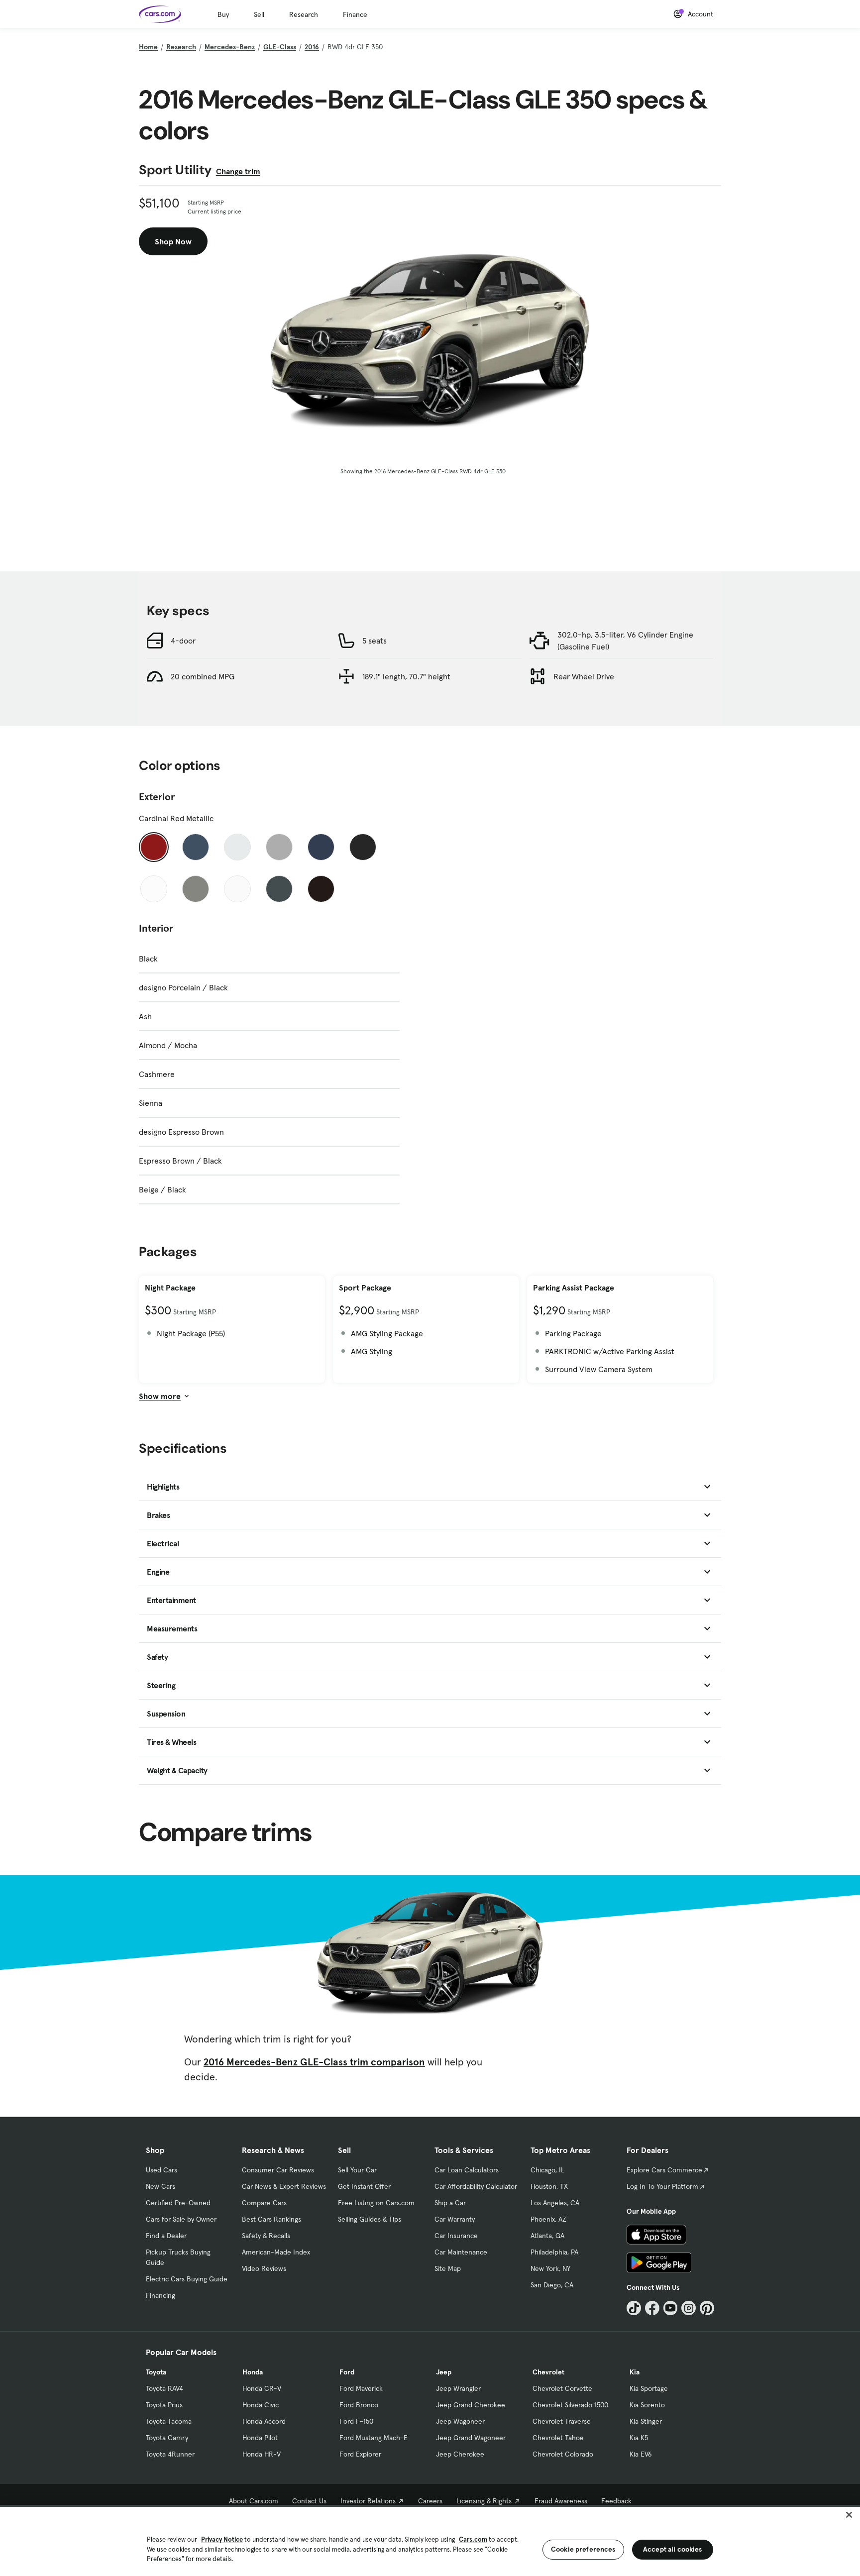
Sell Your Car (357, 2170)
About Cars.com (254, 2501)
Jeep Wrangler (458, 2388)
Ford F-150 (356, 2421)
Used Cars (161, 2170)
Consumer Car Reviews (278, 2170)
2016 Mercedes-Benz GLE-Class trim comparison (314, 2062)
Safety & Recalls (266, 2236)
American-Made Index (276, 2252)
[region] (430, 2540)
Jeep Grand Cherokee (471, 2405)
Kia (635, 2372)
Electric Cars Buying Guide (187, 2279)
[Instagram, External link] (689, 2308)
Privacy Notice (222, 2539)
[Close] (849, 2515)
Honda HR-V (262, 2454)
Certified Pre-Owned (178, 2203)
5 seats (375, 641)
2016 (312, 47)
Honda (253, 2372)
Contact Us (309, 2501)
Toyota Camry (167, 2438)
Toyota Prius (164, 2405)
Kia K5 (639, 2438)
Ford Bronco (359, 2405)
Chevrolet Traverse (562, 2421)
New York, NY (550, 2268)
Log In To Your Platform (662, 2186)
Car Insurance (456, 2236)
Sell (259, 14)
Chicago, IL (547, 2170)
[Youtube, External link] (671, 2308)
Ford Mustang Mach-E (374, 2438)
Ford (347, 2372)
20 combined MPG (203, 676)
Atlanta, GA (547, 2236)
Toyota (156, 2372)
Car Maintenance (461, 2252)
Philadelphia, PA (554, 2252)
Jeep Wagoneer (460, 2421)
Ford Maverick (361, 2388)
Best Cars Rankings (271, 2219)
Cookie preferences (583, 2549)
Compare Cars (264, 2203)
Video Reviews (264, 2268)
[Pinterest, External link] (707, 2308)
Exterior (157, 797)
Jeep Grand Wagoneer (471, 2438)
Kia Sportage (649, 2388)
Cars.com (473, 2539)
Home (148, 47)
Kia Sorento (647, 2405)
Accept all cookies (673, 2549)
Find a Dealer (166, 2236)
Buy (223, 14)
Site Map (448, 2268)
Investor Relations (368, 2501)
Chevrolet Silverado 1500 (570, 2405)
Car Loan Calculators (467, 2170)
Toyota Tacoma (169, 2421)
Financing (161, 2295)
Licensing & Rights (484, 2501)
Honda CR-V (262, 2388)
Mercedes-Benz (230, 47)
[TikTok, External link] (634, 2308)
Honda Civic (261, 2405)
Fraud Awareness (561, 2501)
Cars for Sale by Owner (181, 2219)
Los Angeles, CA (555, 2203)
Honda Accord (264, 2421)
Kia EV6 (641, 2454)
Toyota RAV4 (164, 2388)
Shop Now (173, 241)
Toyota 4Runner (170, 2454)
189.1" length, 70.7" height (406, 676)
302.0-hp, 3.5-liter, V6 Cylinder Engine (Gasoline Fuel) (625, 641)
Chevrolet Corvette (562, 2388)
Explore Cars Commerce (664, 2170)
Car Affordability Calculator (476, 2186)
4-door (183, 641)
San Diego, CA (552, 2285)
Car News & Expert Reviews (284, 2186)
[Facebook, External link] (652, 2308)
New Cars (161, 2186)
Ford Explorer (360, 2454)
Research (304, 14)
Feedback (616, 2501)
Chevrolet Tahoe (558, 2438)
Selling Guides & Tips (370, 2219)
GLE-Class (280, 47)
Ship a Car (450, 2203)
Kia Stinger (646, 2421)
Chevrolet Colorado (563, 2454)
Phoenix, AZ (548, 2219)
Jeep (444, 2372)
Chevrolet (548, 2372)
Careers (430, 2501)
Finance (355, 14)
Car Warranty (455, 2219)
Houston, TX (549, 2186)
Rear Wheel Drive (584, 676)
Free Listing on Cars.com (376, 2203)
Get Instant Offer (364, 2186)
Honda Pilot (260, 2438)
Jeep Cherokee (460, 2454)
